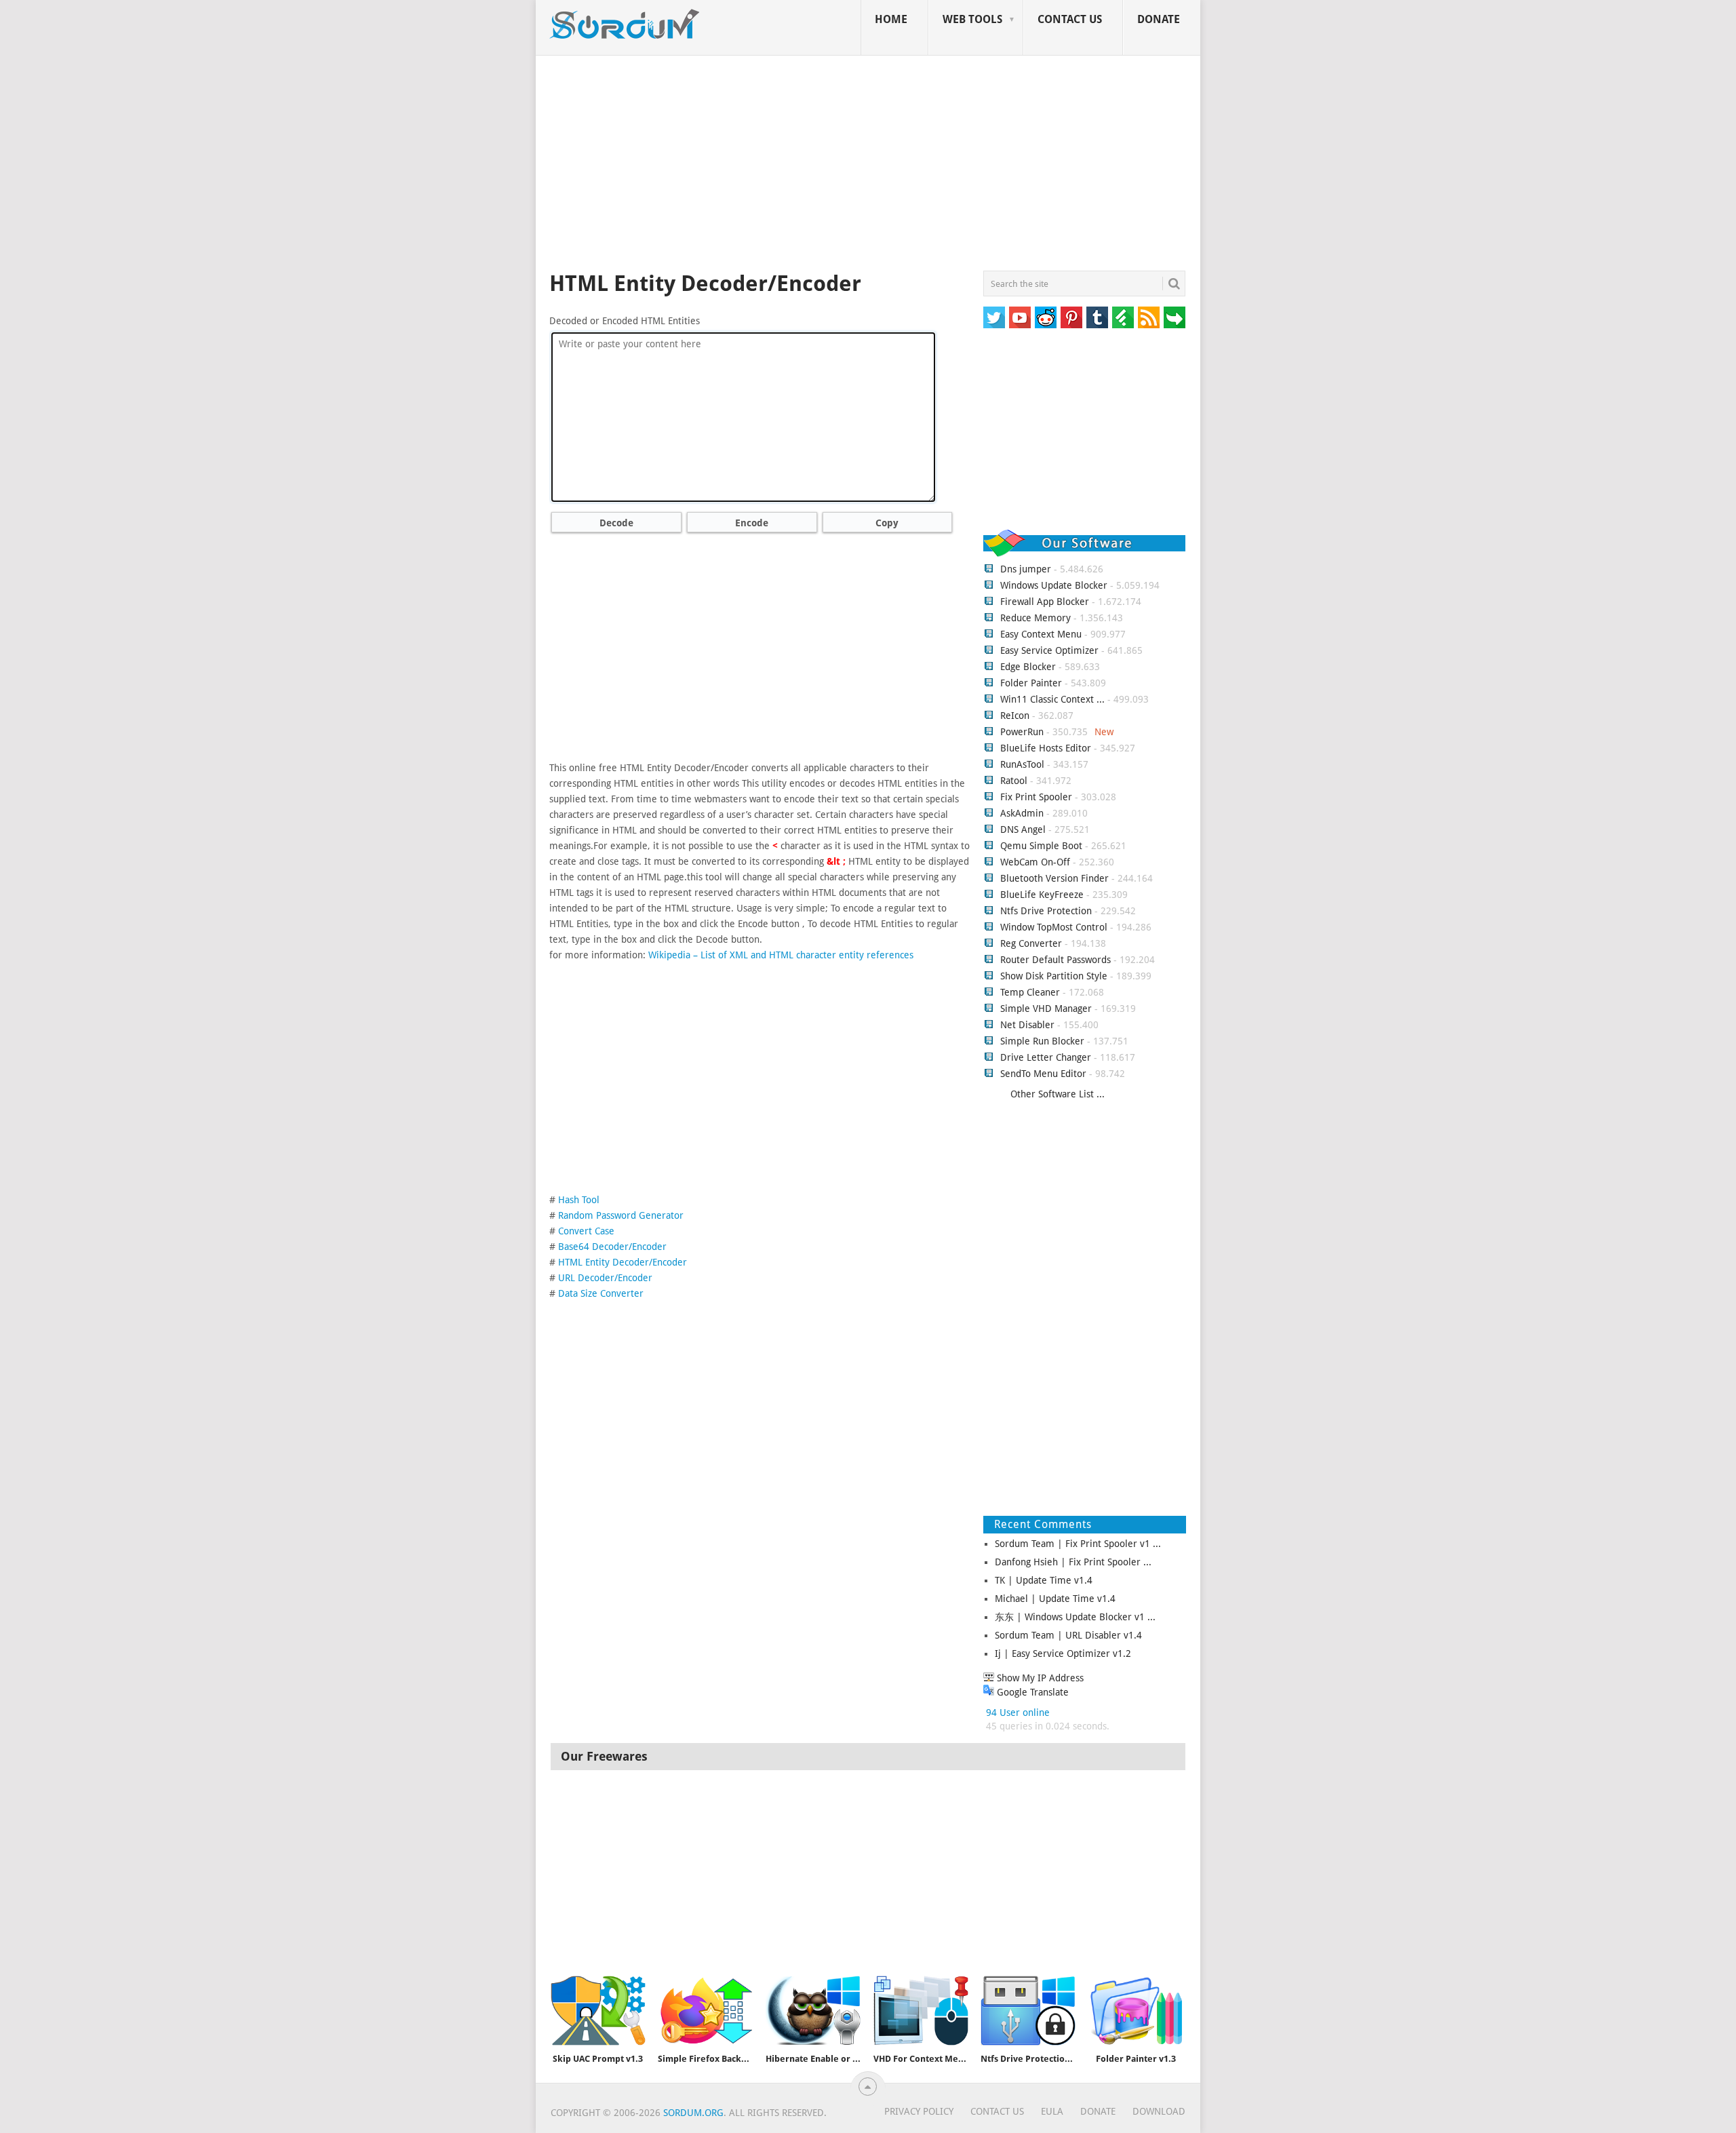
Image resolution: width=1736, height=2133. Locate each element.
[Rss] (1149, 317)
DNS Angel (1023, 829)
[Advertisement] (868, 165)
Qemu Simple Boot (1041, 846)
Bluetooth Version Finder (1054, 878)
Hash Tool (579, 1200)
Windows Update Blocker (1054, 585)
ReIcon (1015, 716)
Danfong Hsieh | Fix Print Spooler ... (1073, 1562)
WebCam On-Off (1037, 862)
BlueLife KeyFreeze (1042, 895)
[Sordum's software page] (625, 24)
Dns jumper (1026, 569)
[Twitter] (994, 317)
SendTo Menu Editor (1043, 1074)
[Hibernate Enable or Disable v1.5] (813, 2011)
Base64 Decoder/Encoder (612, 1247)
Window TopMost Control (1054, 927)
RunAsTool (1022, 764)
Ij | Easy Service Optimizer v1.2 (1063, 1653)
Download (1159, 2111)
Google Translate (1031, 1692)
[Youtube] (1020, 317)
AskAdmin (1022, 813)
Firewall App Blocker (1045, 602)
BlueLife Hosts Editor (1046, 748)
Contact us (1070, 19)
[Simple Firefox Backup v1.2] (705, 2011)
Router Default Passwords (1056, 960)
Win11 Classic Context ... (1052, 699)
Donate (1159, 19)
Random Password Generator (621, 1215)
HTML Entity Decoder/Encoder (623, 1262)
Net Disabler (1027, 1025)
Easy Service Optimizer (1049, 650)
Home (891, 19)
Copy (887, 523)
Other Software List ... (1058, 1094)
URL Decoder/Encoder (605, 1278)
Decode (616, 523)
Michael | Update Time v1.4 (1055, 1599)
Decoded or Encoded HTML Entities (625, 321)
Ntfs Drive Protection (1046, 911)
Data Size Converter (601, 1293)
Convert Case (586, 1231)
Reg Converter (1031, 943)
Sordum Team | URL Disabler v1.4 (1068, 1635)
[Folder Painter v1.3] (1136, 2011)
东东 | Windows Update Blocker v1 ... (1075, 1617)
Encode (752, 523)
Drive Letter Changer (1046, 1057)
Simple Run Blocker (1042, 1041)
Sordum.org (693, 2113)
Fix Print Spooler (1036, 797)
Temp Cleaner (1030, 992)
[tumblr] (1097, 317)
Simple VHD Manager (1046, 1009)
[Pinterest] (1071, 317)
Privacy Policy (919, 2111)
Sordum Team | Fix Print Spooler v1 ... (1078, 1544)
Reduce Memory (1035, 618)
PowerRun (1022, 732)
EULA (1052, 2111)
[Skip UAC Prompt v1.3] (598, 2011)
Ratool (1014, 781)
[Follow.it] (1175, 317)
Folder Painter (1031, 683)
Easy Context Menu (1041, 634)
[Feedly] (1123, 317)
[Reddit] (1046, 317)
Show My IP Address (1039, 1678)
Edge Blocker (1028, 667)
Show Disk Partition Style (1054, 976)
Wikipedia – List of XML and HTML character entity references (781, 955)
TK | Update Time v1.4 (1044, 1580)
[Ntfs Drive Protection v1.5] (1028, 2011)
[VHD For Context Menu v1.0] (921, 2011)
